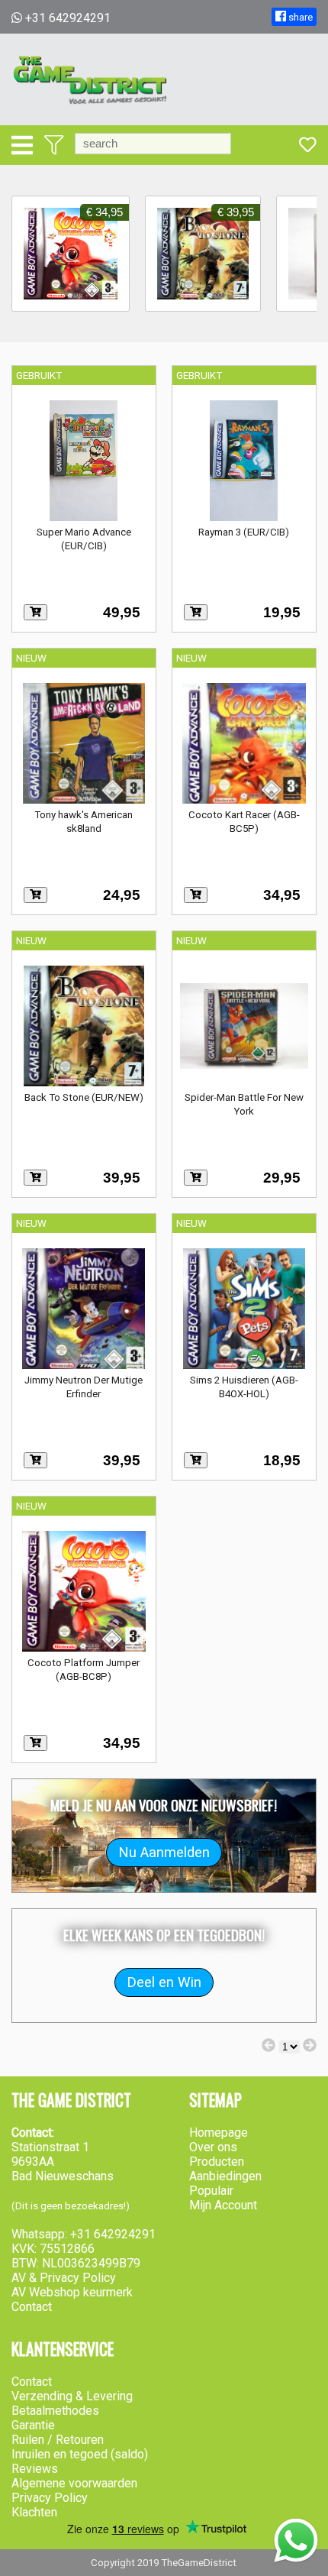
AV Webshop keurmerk (72, 2292)
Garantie (33, 2425)
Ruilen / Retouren (58, 2440)
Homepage (219, 2133)
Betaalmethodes (55, 2411)
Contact (32, 2307)
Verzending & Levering (72, 2396)
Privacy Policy (50, 2498)
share (299, 17)
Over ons (213, 2147)
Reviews (35, 2469)
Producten (217, 2162)
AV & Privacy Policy (64, 2278)
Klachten (34, 2512)
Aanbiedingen (225, 2176)
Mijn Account (223, 2205)
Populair (211, 2191)
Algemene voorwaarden (74, 2483)
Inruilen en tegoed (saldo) (80, 2454)
